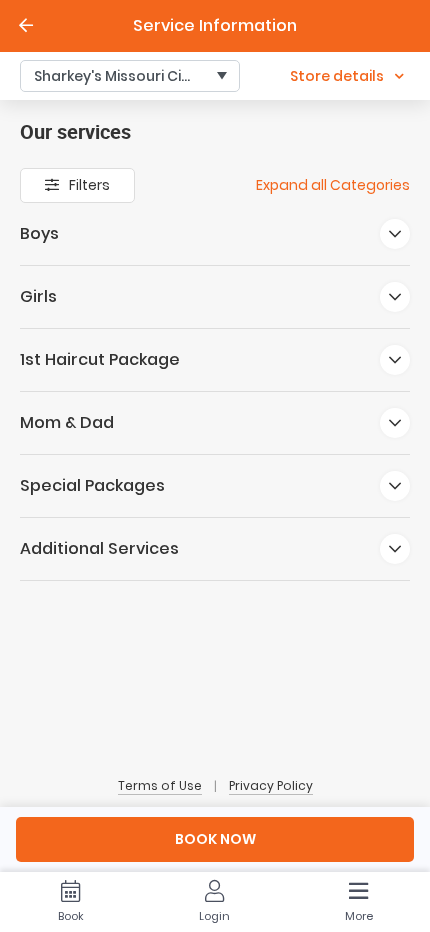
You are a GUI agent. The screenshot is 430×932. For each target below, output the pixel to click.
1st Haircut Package (100, 359)
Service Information (215, 25)
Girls (38, 296)
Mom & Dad (67, 422)
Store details (337, 76)
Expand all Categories (333, 185)
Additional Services (99, 548)
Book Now (215, 839)
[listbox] (130, 76)
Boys (39, 233)
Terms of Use (160, 786)
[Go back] (26, 26)
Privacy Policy (271, 786)
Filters (89, 185)
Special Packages (92, 485)
